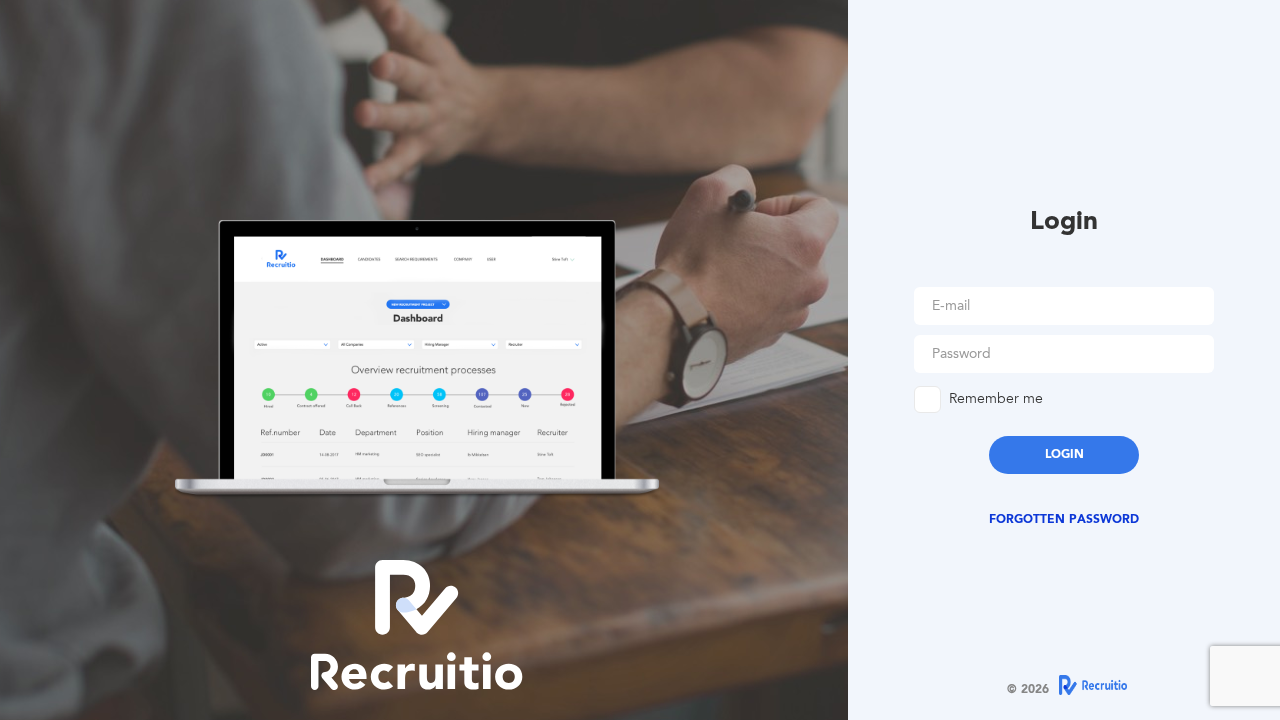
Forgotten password (1064, 520)
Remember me (996, 400)
